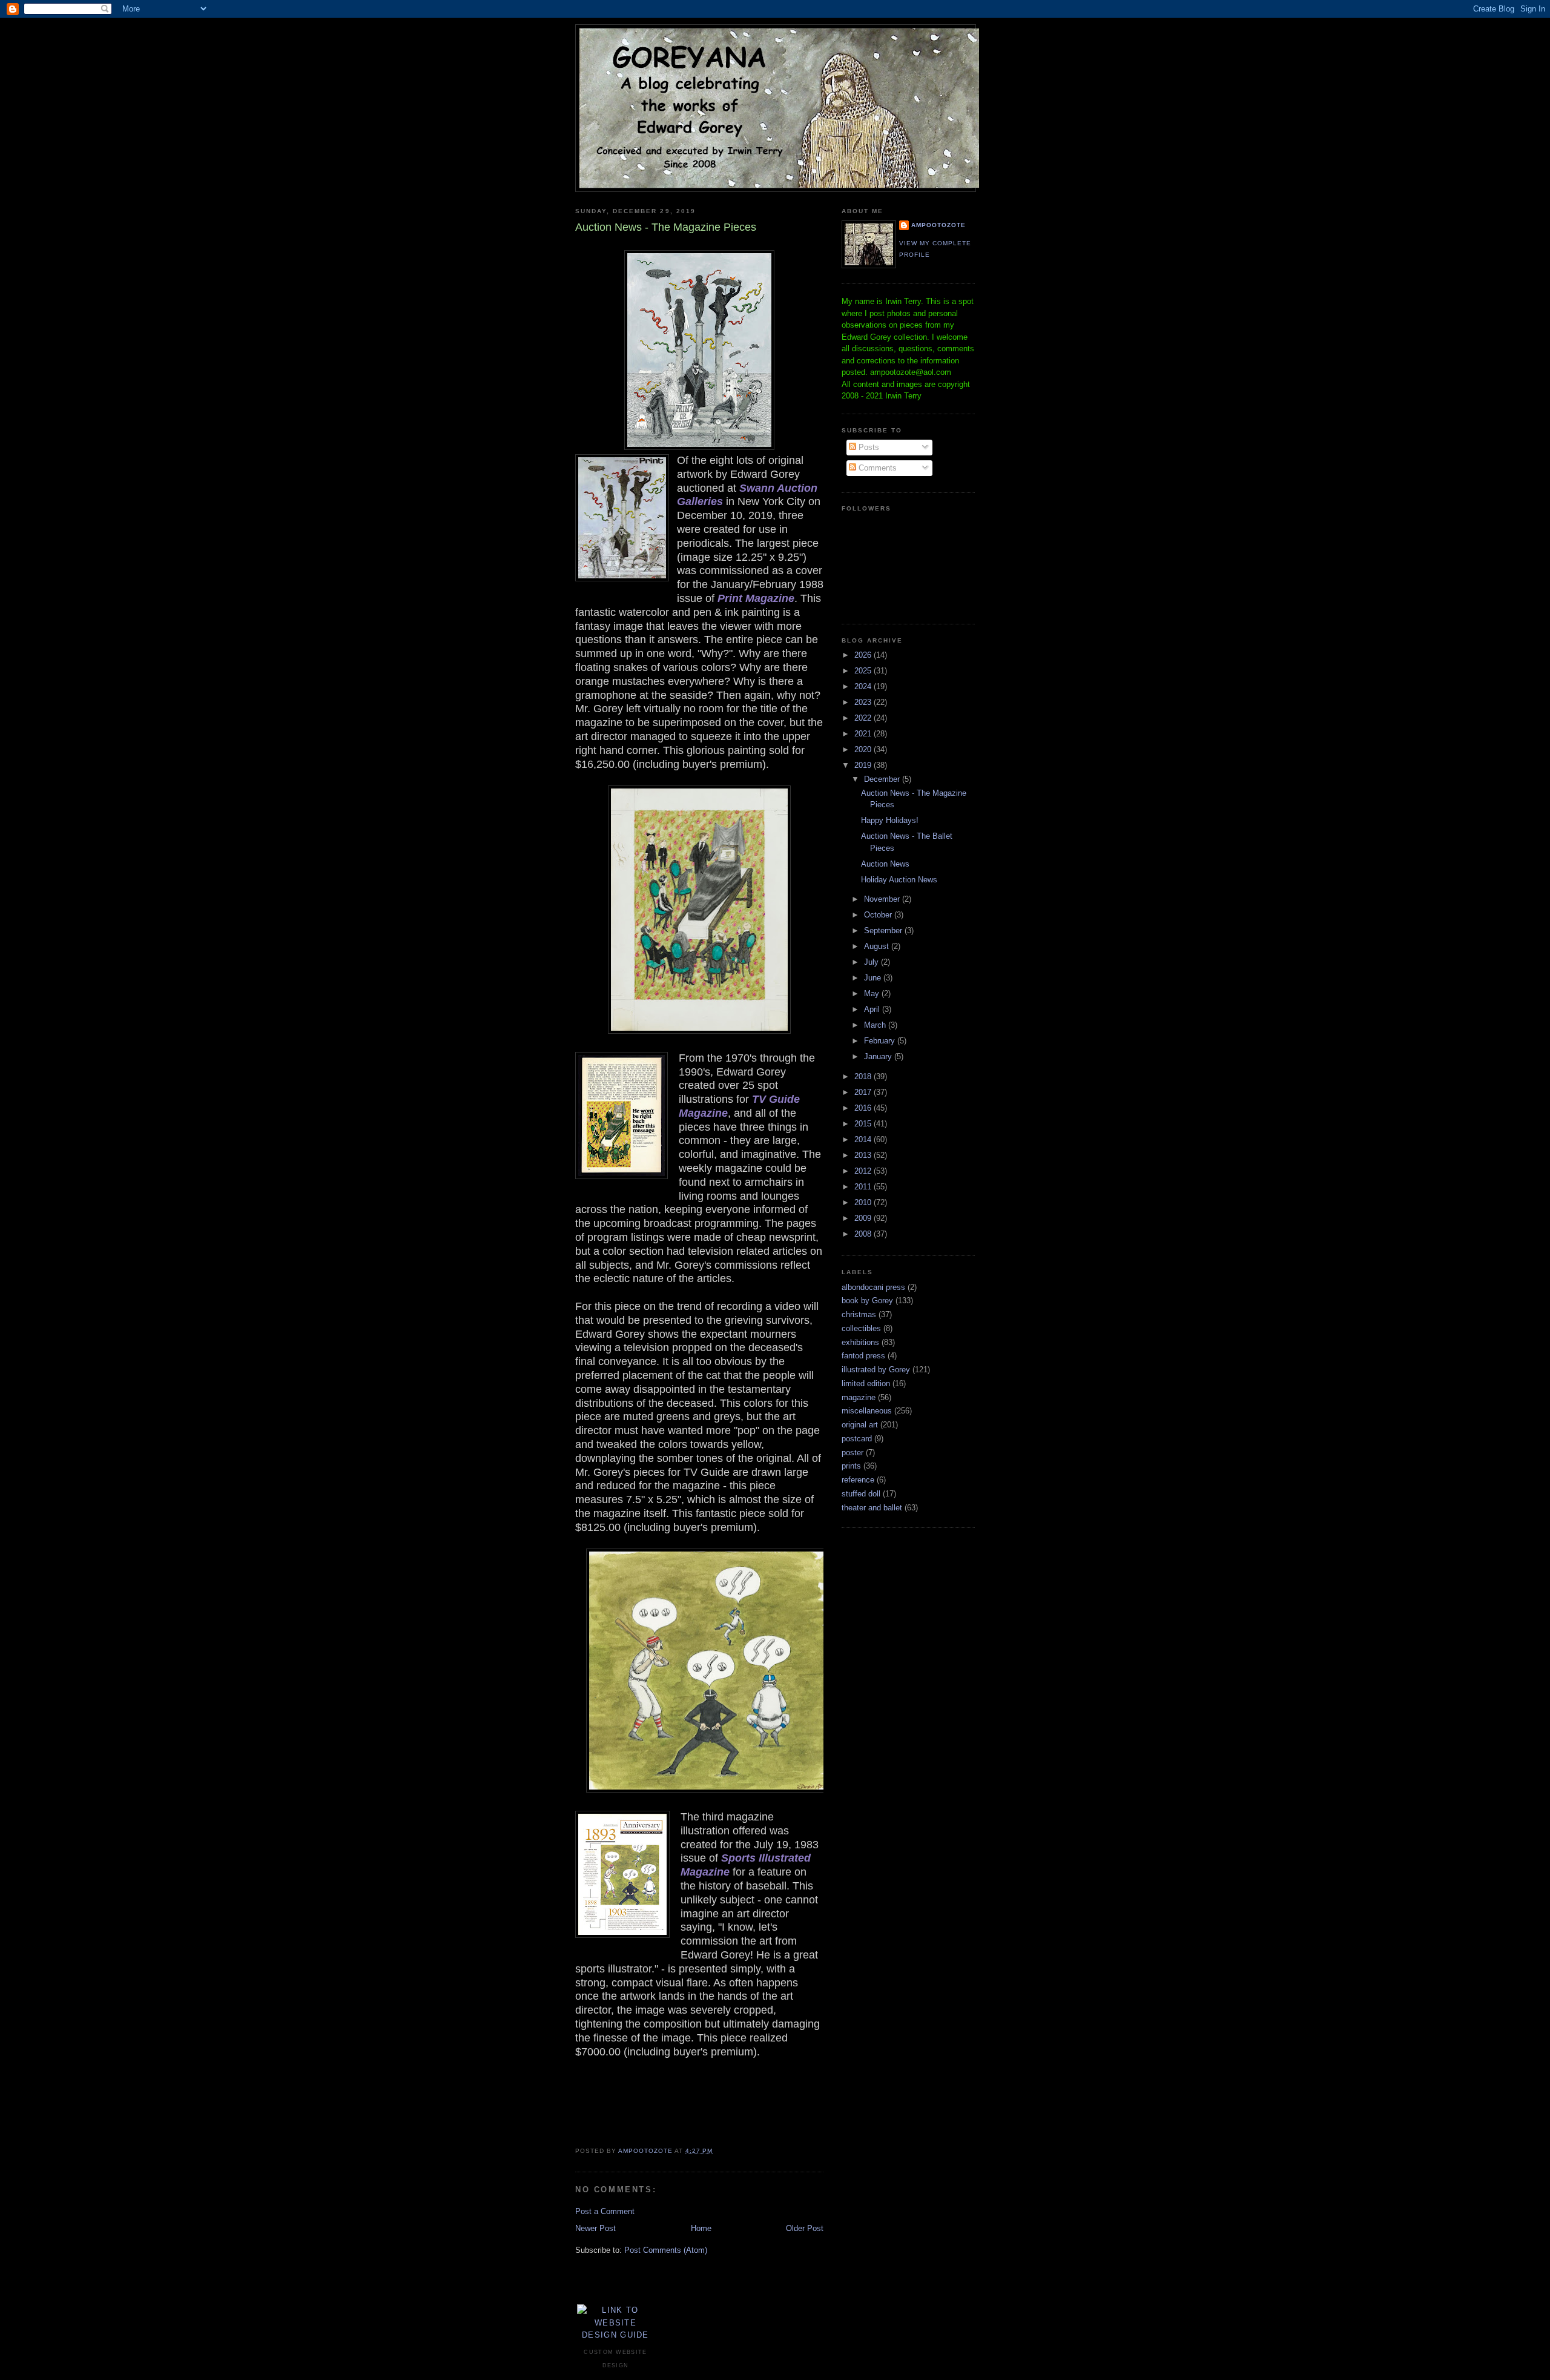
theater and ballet (872, 1508)
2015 (864, 1124)
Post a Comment (605, 2211)
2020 (864, 749)
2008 (864, 1234)
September (884, 931)
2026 (864, 655)
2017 (864, 1092)
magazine (859, 1397)
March (876, 1025)
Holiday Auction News (899, 880)
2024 (864, 686)
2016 (864, 1108)
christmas (859, 1314)
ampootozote (938, 225)
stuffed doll (861, 1494)
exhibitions (860, 1342)
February (881, 1041)
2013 (864, 1155)
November (883, 899)
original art (860, 1425)
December (883, 779)
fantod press (863, 1356)
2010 (864, 1202)
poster (852, 1453)
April (873, 1009)
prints (851, 1466)
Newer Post (595, 2228)
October (879, 915)
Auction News (885, 864)
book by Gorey (867, 1301)
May (873, 993)
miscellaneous (867, 1411)
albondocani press (873, 1287)
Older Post (805, 2228)
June (874, 978)
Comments (876, 468)
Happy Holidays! (890, 820)
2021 (864, 734)
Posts (868, 447)
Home (701, 2228)
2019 (864, 765)
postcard (857, 1439)
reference (858, 1480)
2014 (864, 1139)
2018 (864, 1076)
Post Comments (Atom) (666, 2250)
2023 (864, 702)
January (879, 1056)
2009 (864, 1218)
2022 (864, 718)
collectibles (861, 1328)
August (878, 946)
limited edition (866, 1383)
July (872, 962)
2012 (864, 1171)
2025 (864, 671)
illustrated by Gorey (876, 1370)
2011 (864, 1187)
